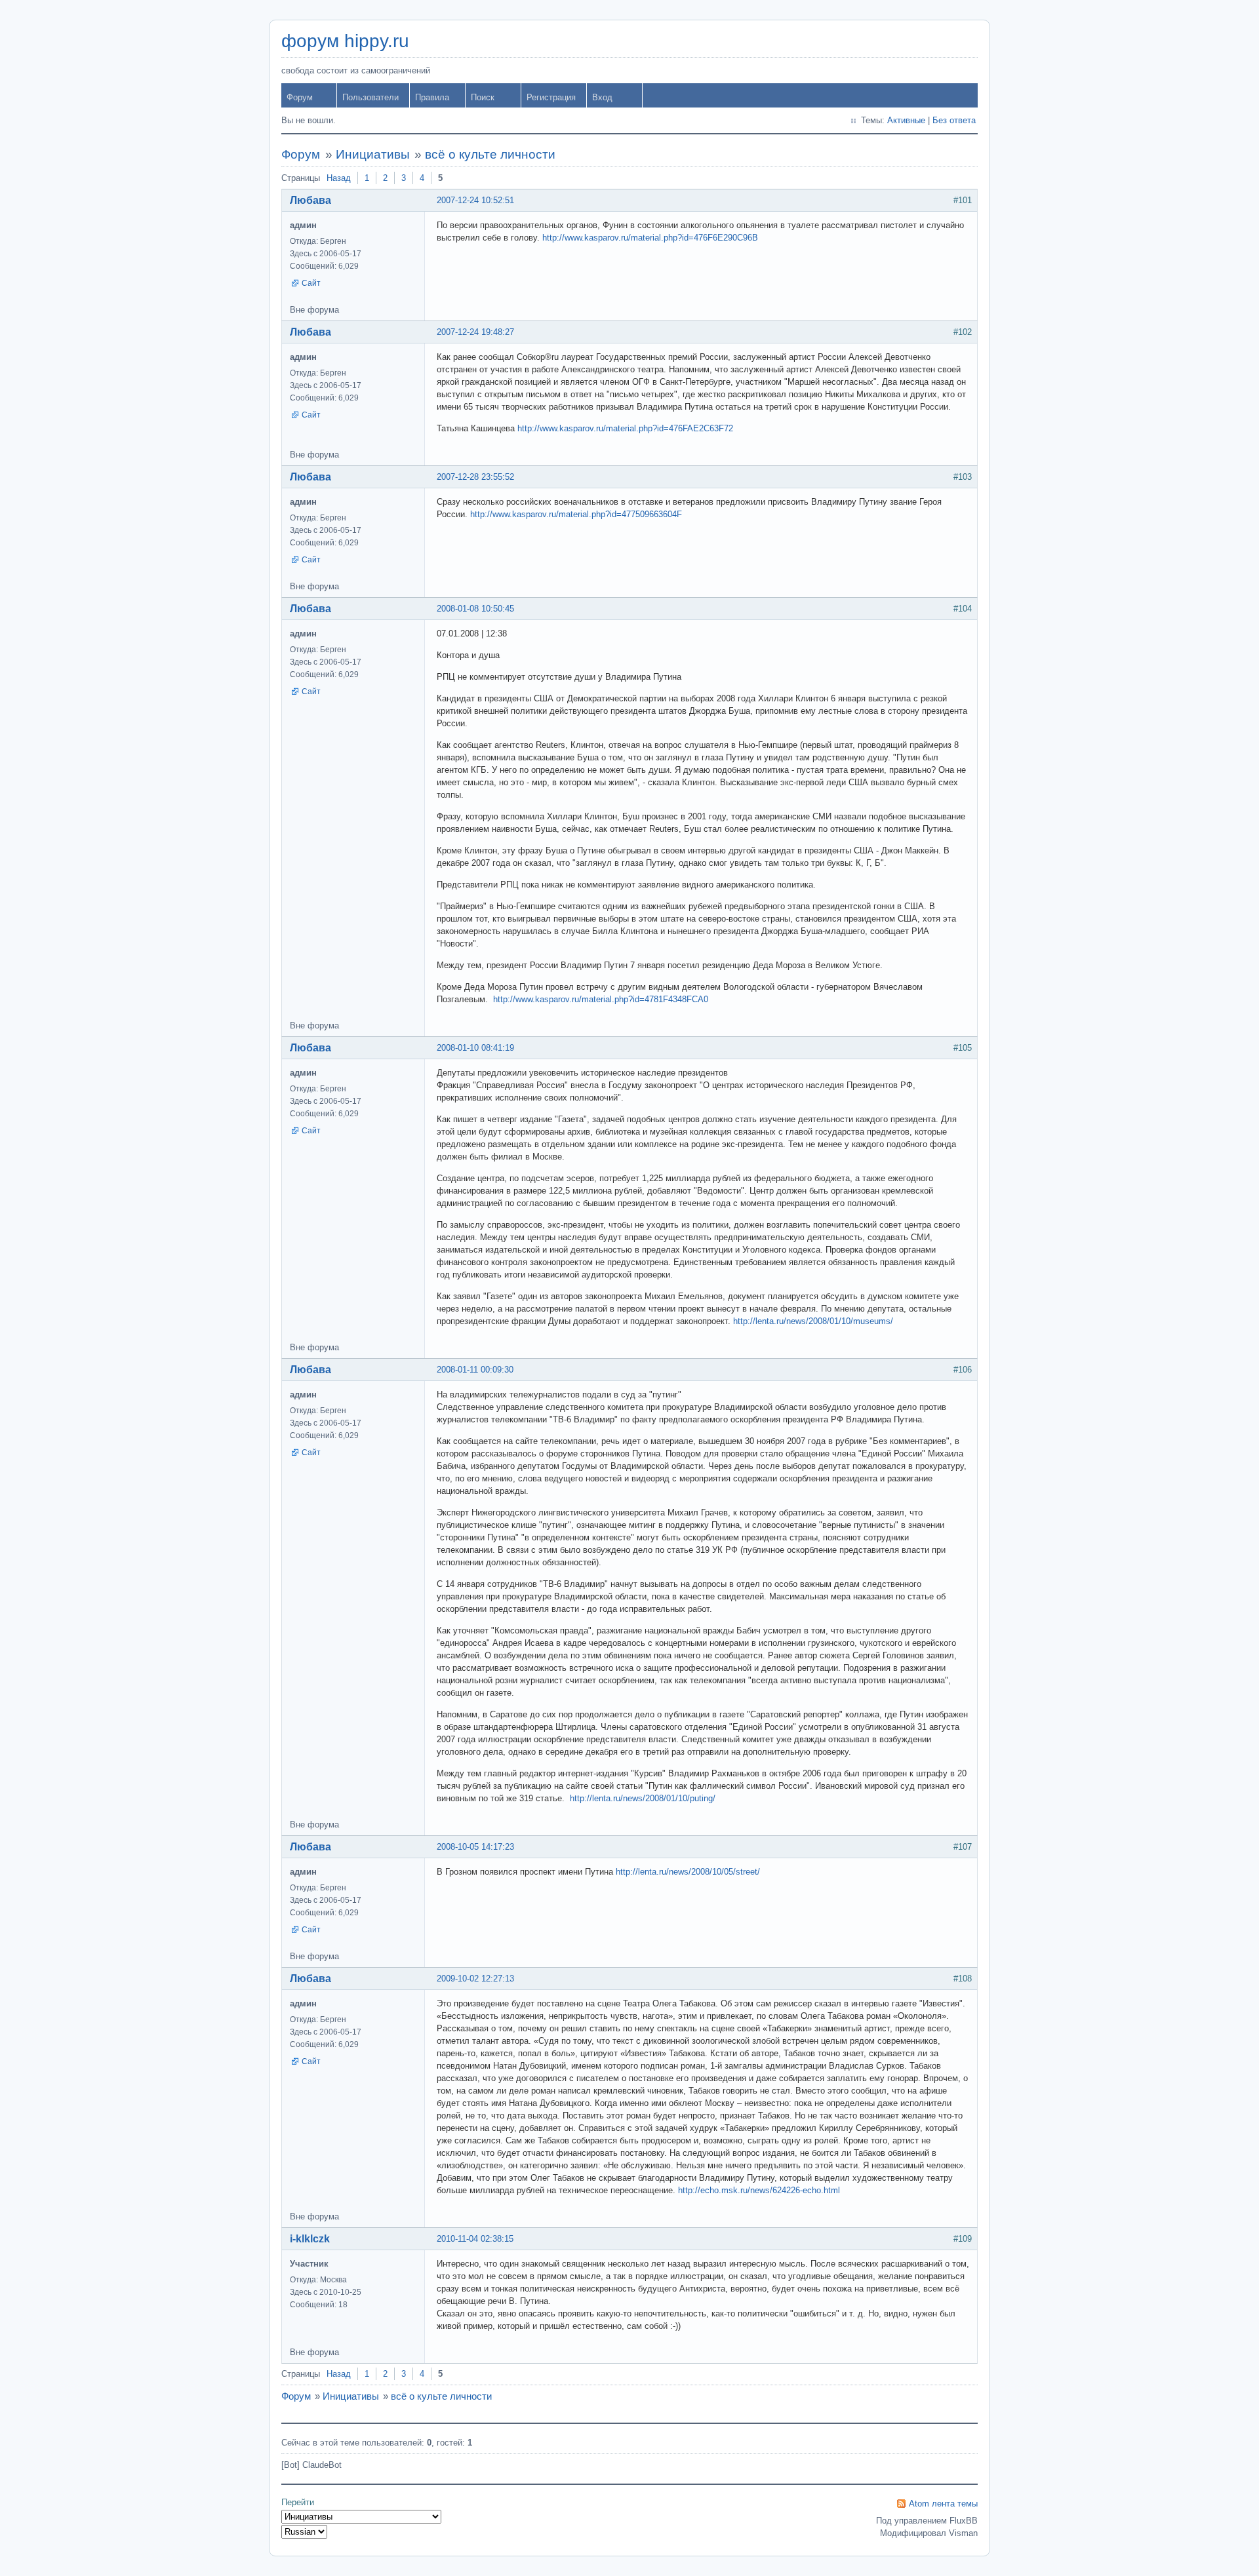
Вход (602, 97)
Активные (906, 120)
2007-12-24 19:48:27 (475, 332)
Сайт (311, 283)
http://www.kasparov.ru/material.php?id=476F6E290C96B (650, 238)
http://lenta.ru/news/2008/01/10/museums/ (813, 1321)
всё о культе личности (490, 154)
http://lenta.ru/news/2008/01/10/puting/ (643, 1798)
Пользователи (370, 97)
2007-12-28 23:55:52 (475, 477)
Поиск (483, 97)
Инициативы (373, 154)
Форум (300, 97)
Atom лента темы (943, 2504)
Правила (432, 97)
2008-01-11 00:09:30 (475, 1370)
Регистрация (551, 97)
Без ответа (954, 120)
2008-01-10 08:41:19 (475, 1048)
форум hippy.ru (345, 41)
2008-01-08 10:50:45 (475, 609)
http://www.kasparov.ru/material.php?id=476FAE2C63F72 (625, 428)
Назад (339, 178)
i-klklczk (310, 2239)
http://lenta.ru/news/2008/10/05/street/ (688, 1872)
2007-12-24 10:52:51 (475, 200)
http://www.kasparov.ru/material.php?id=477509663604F (576, 514)
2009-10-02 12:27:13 (475, 1979)
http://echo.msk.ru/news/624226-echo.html (759, 2190)
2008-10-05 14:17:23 (475, 1847)
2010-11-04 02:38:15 (475, 2239)
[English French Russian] (304, 2532)
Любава (310, 200)
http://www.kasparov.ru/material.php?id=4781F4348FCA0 (601, 999)
